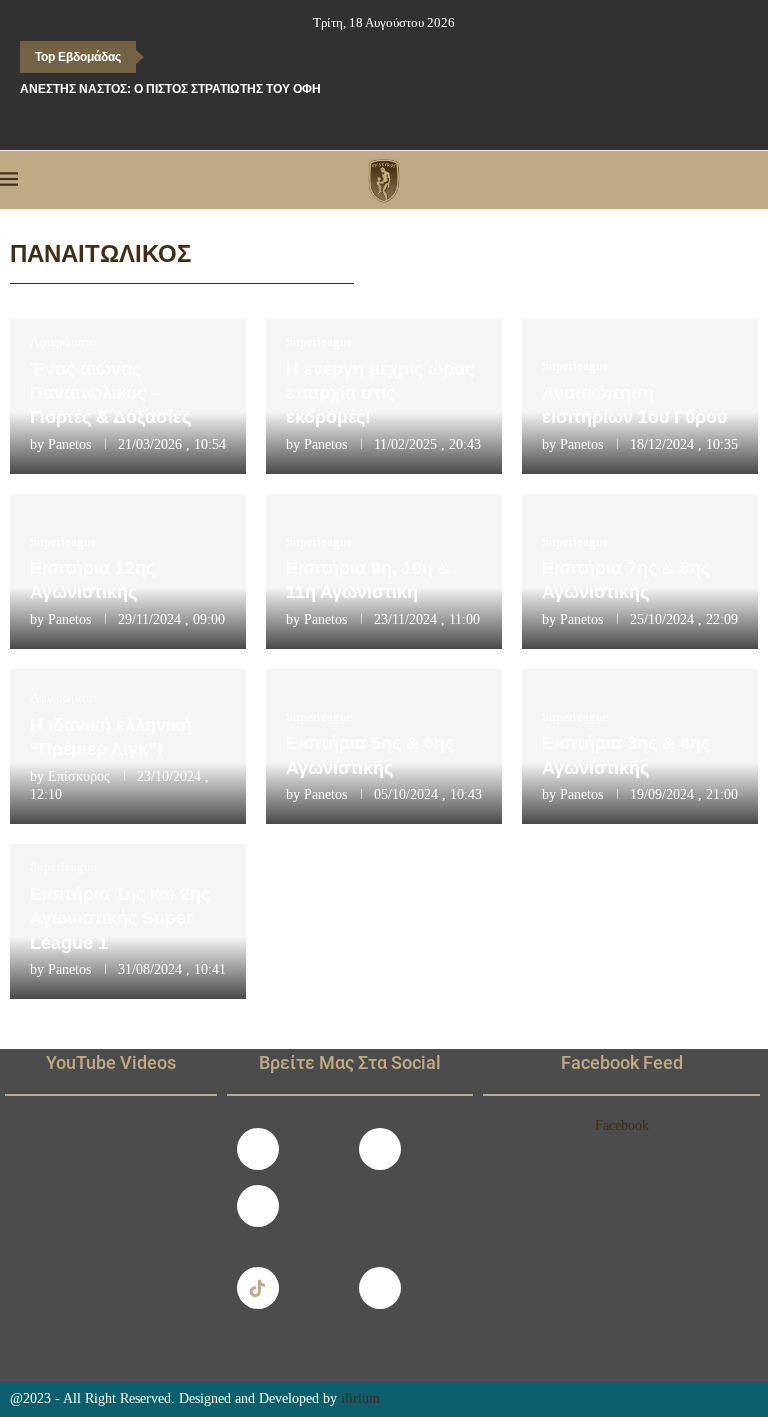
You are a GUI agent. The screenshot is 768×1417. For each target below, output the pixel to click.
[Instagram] (380, 1149)
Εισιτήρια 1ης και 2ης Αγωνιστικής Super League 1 (120, 918)
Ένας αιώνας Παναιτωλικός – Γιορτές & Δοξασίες (110, 393)
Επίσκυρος (79, 776)
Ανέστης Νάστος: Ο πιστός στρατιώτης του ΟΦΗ (170, 89)
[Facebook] (342, 123)
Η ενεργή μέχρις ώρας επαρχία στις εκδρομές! (380, 393)
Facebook (622, 1125)
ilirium (360, 1398)
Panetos (69, 444)
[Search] (758, 180)
